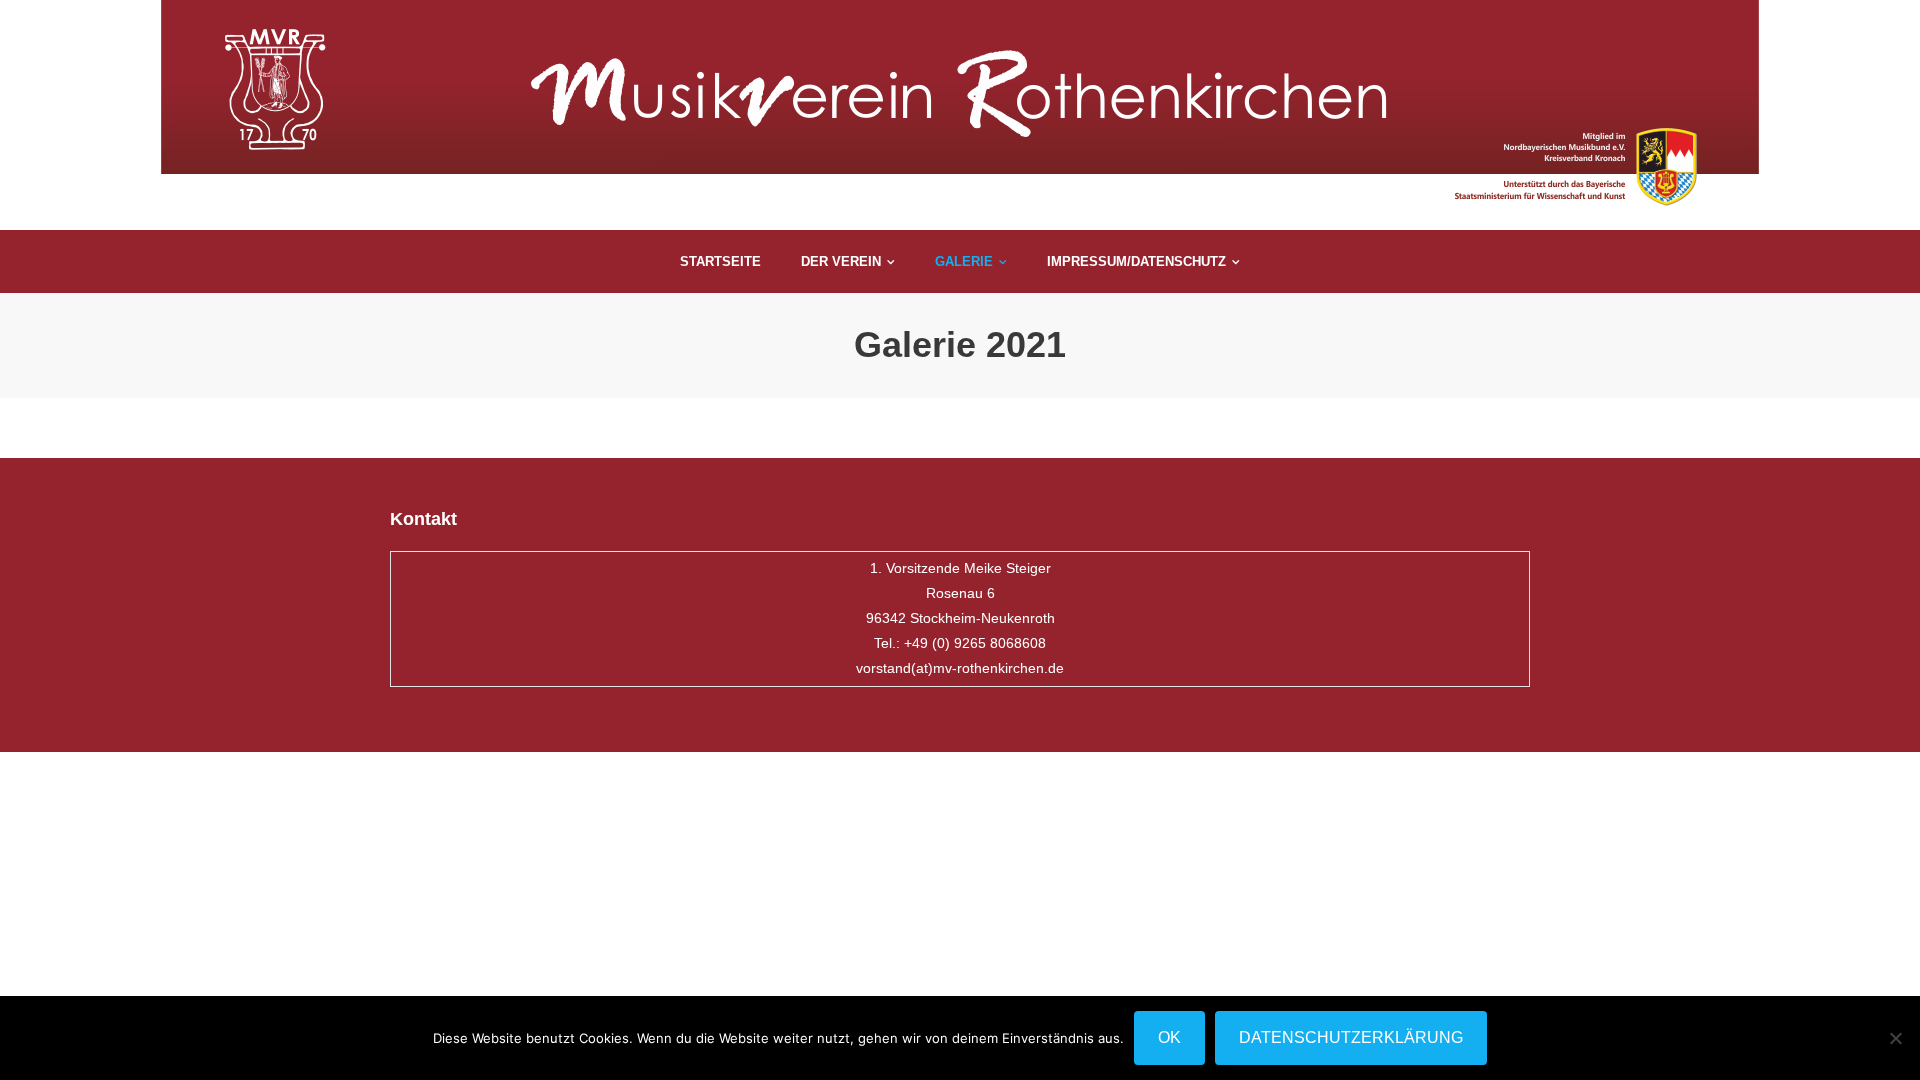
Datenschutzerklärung (1351, 1037)
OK (1169, 1037)
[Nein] (1895, 1038)
